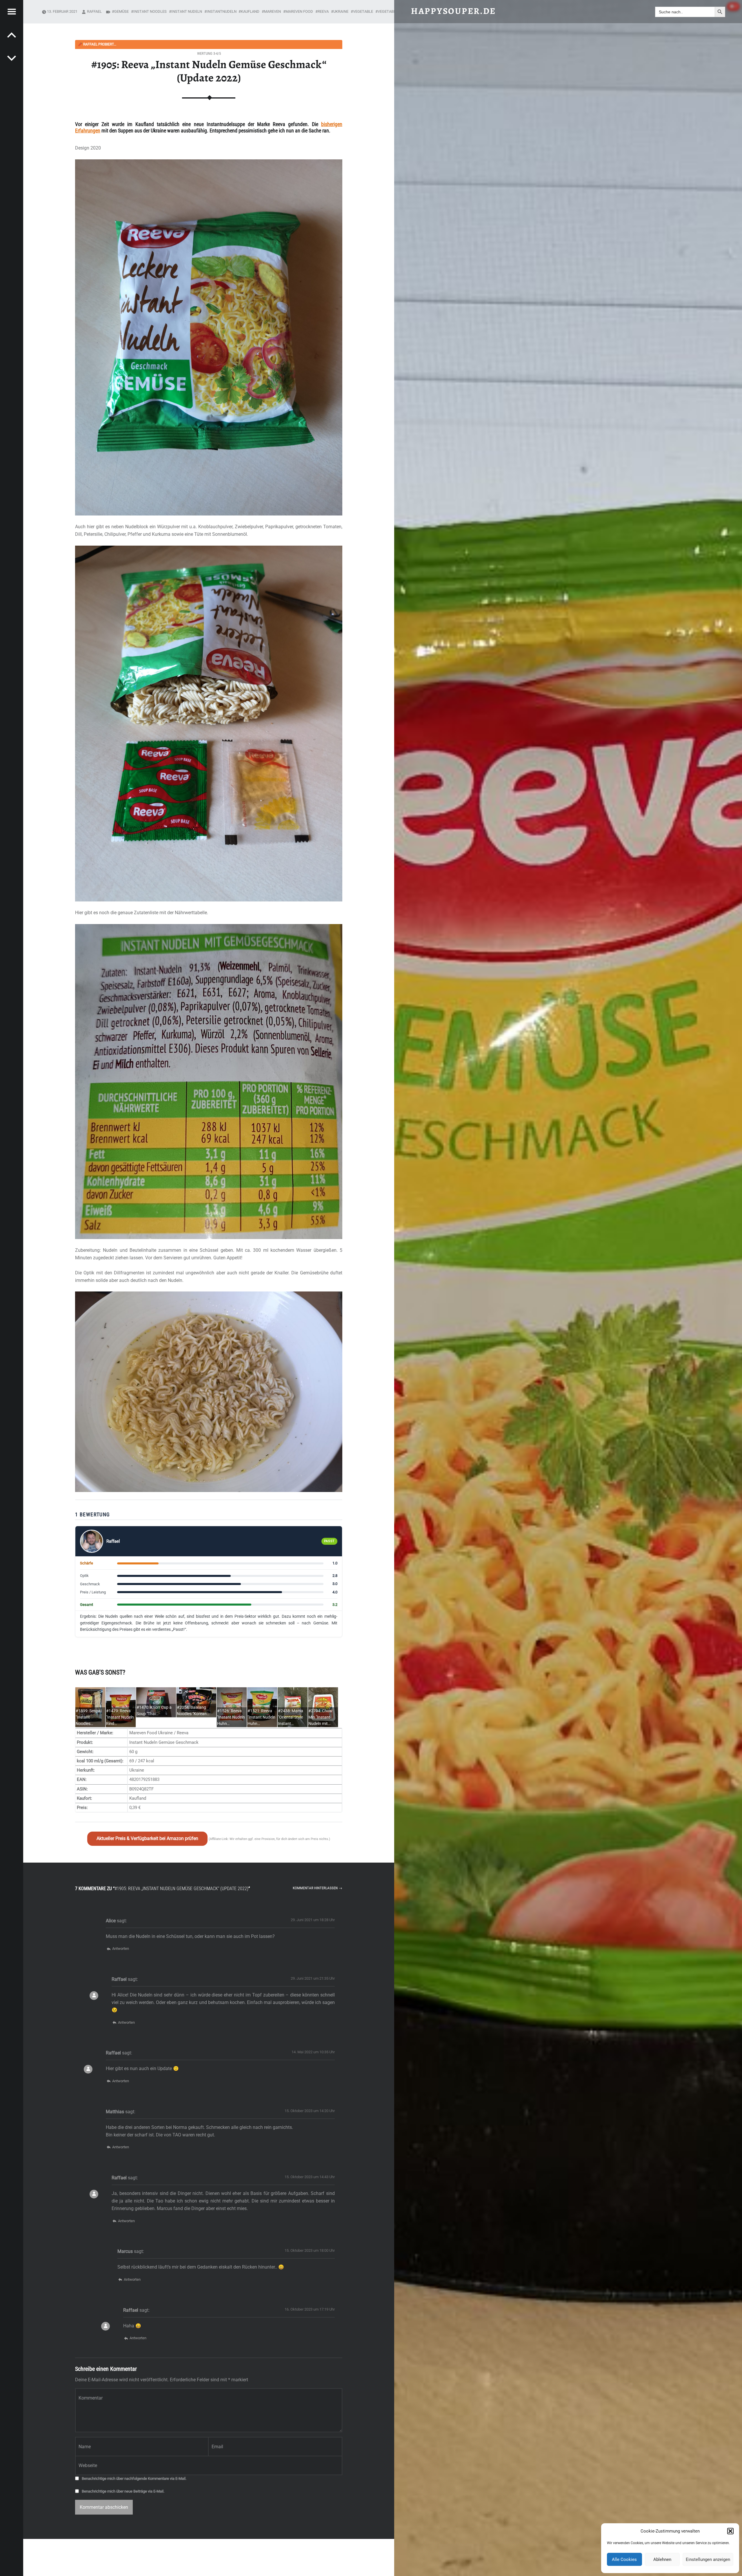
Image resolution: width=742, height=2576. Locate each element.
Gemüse (121, 11)
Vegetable (363, 11)
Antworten (120, 1949)
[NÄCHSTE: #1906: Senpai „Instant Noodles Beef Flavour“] (12, 35)
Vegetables (389, 11)
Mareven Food (299, 11)
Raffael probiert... (97, 44)
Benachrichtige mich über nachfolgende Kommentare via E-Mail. (134, 2478)
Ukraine (341, 11)
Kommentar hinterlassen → (318, 1888)
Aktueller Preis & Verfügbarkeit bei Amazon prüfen (147, 1838)
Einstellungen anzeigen (708, 2559)
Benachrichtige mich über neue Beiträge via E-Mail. (123, 2491)
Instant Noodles (150, 11)
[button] (730, 2531)
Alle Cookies (624, 2559)
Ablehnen (662, 2559)
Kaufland (250, 11)
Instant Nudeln (187, 11)
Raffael (94, 11)
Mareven (272, 11)
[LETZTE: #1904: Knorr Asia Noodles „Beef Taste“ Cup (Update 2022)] (12, 58)
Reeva (323, 11)
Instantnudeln (222, 11)
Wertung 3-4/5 (209, 53)
